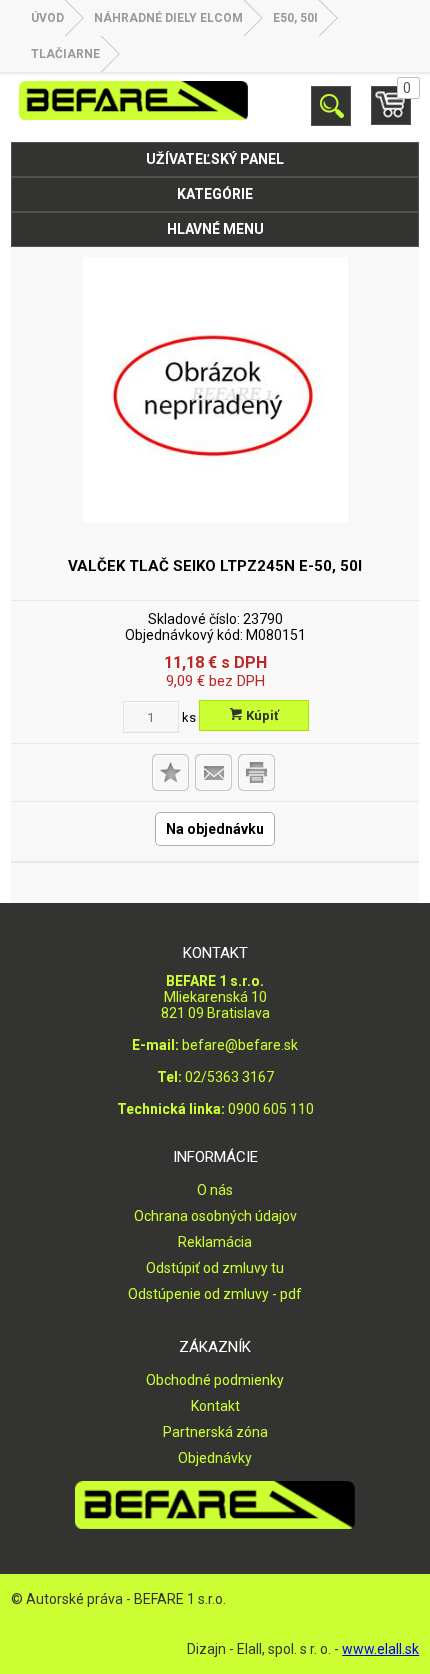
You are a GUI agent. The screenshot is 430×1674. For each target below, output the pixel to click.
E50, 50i (295, 18)
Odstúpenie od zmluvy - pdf (215, 1294)
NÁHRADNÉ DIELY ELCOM (168, 18)
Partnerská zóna (215, 1432)
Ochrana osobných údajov (215, 1216)
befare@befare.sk (240, 1045)
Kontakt (215, 1406)
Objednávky (215, 1458)
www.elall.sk (380, 1649)
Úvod (47, 18)
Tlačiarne (65, 54)
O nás (215, 1190)
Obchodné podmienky (215, 1380)
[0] (391, 114)
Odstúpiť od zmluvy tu (215, 1268)
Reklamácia (215, 1242)
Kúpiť (261, 715)
